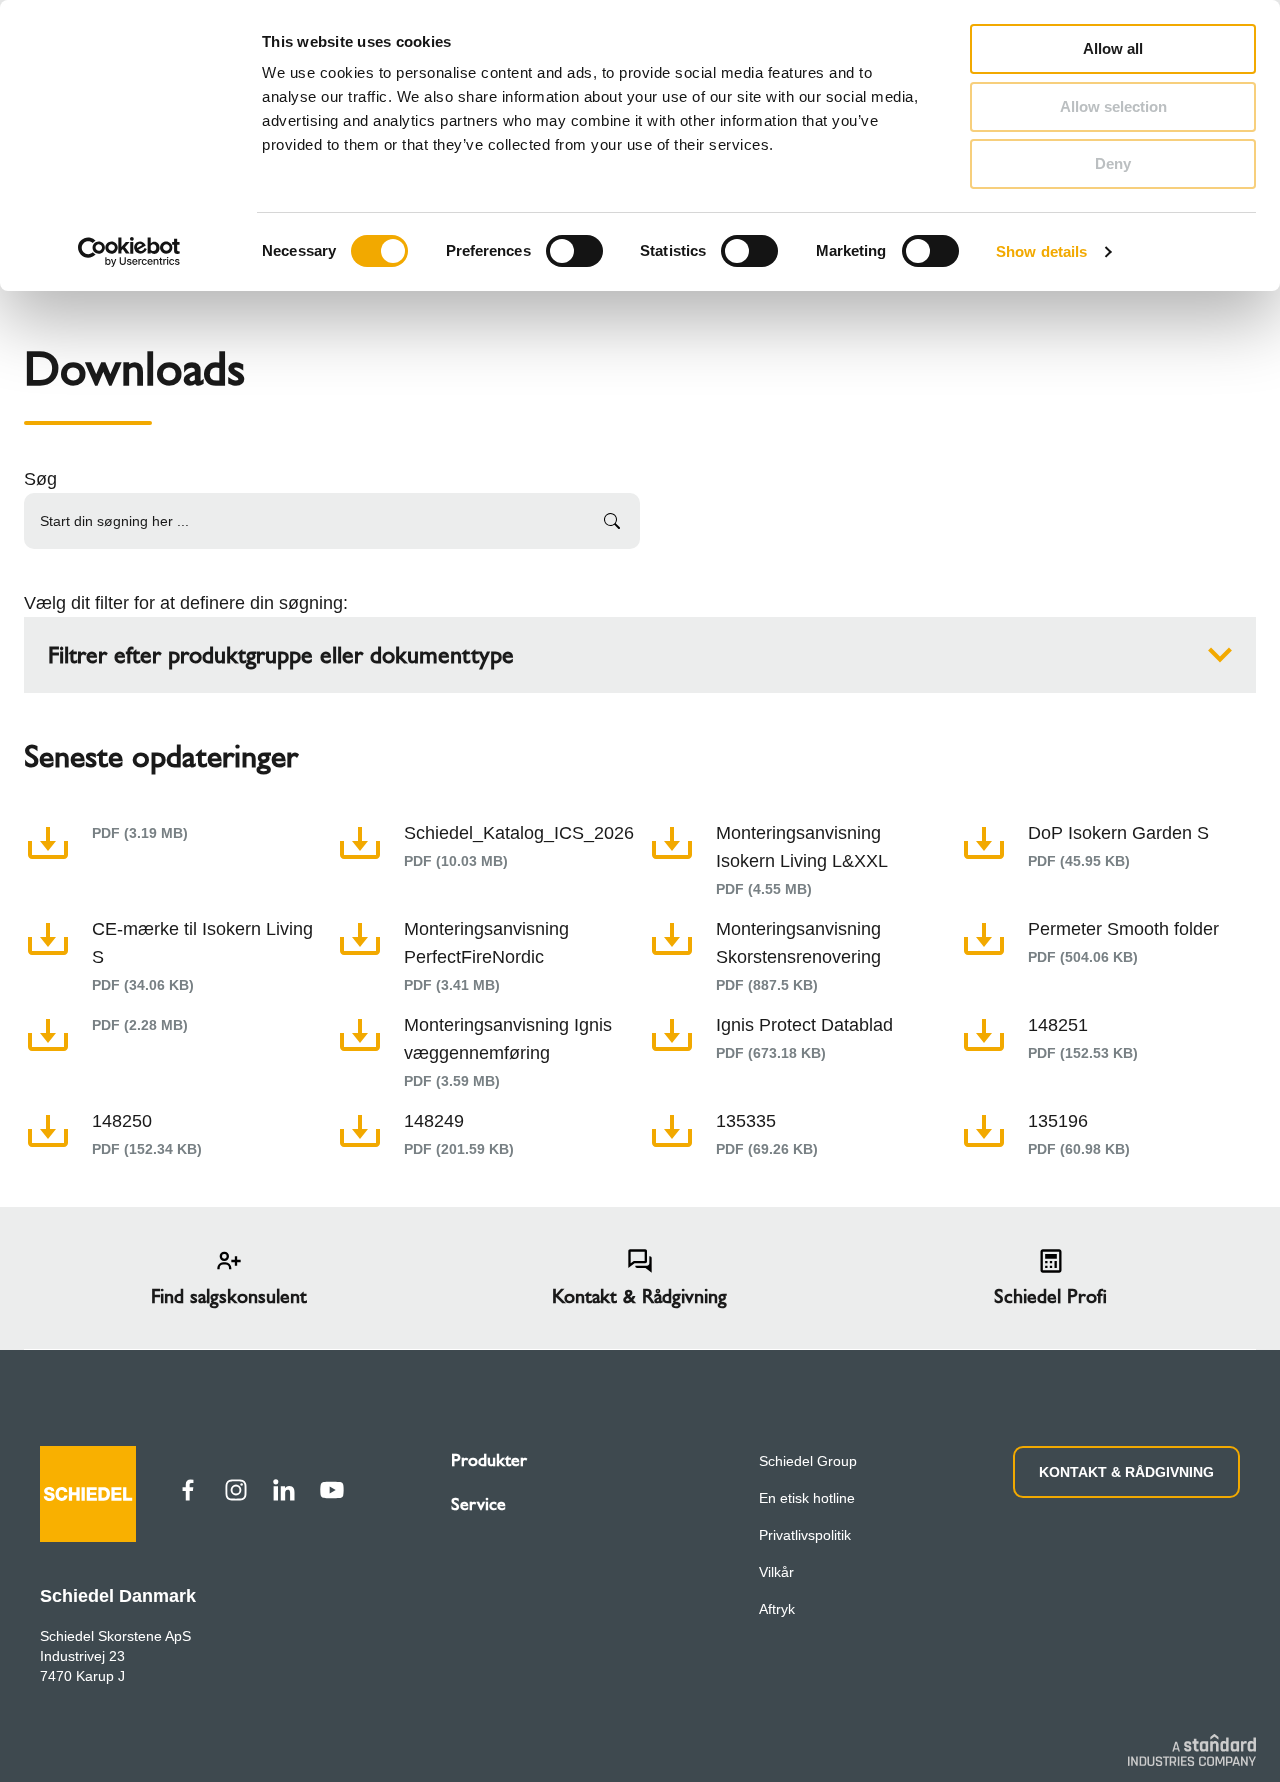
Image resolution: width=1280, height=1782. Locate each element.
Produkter (489, 1460)
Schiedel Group (808, 1461)
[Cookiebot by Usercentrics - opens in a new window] (129, 252)
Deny (1113, 163)
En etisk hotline (807, 1498)
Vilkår (776, 1572)
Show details (1041, 251)
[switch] (574, 251)
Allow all (1113, 48)
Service (478, 1504)
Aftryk (777, 1609)
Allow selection (1113, 106)
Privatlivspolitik (805, 1535)
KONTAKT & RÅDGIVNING (1126, 1472)
